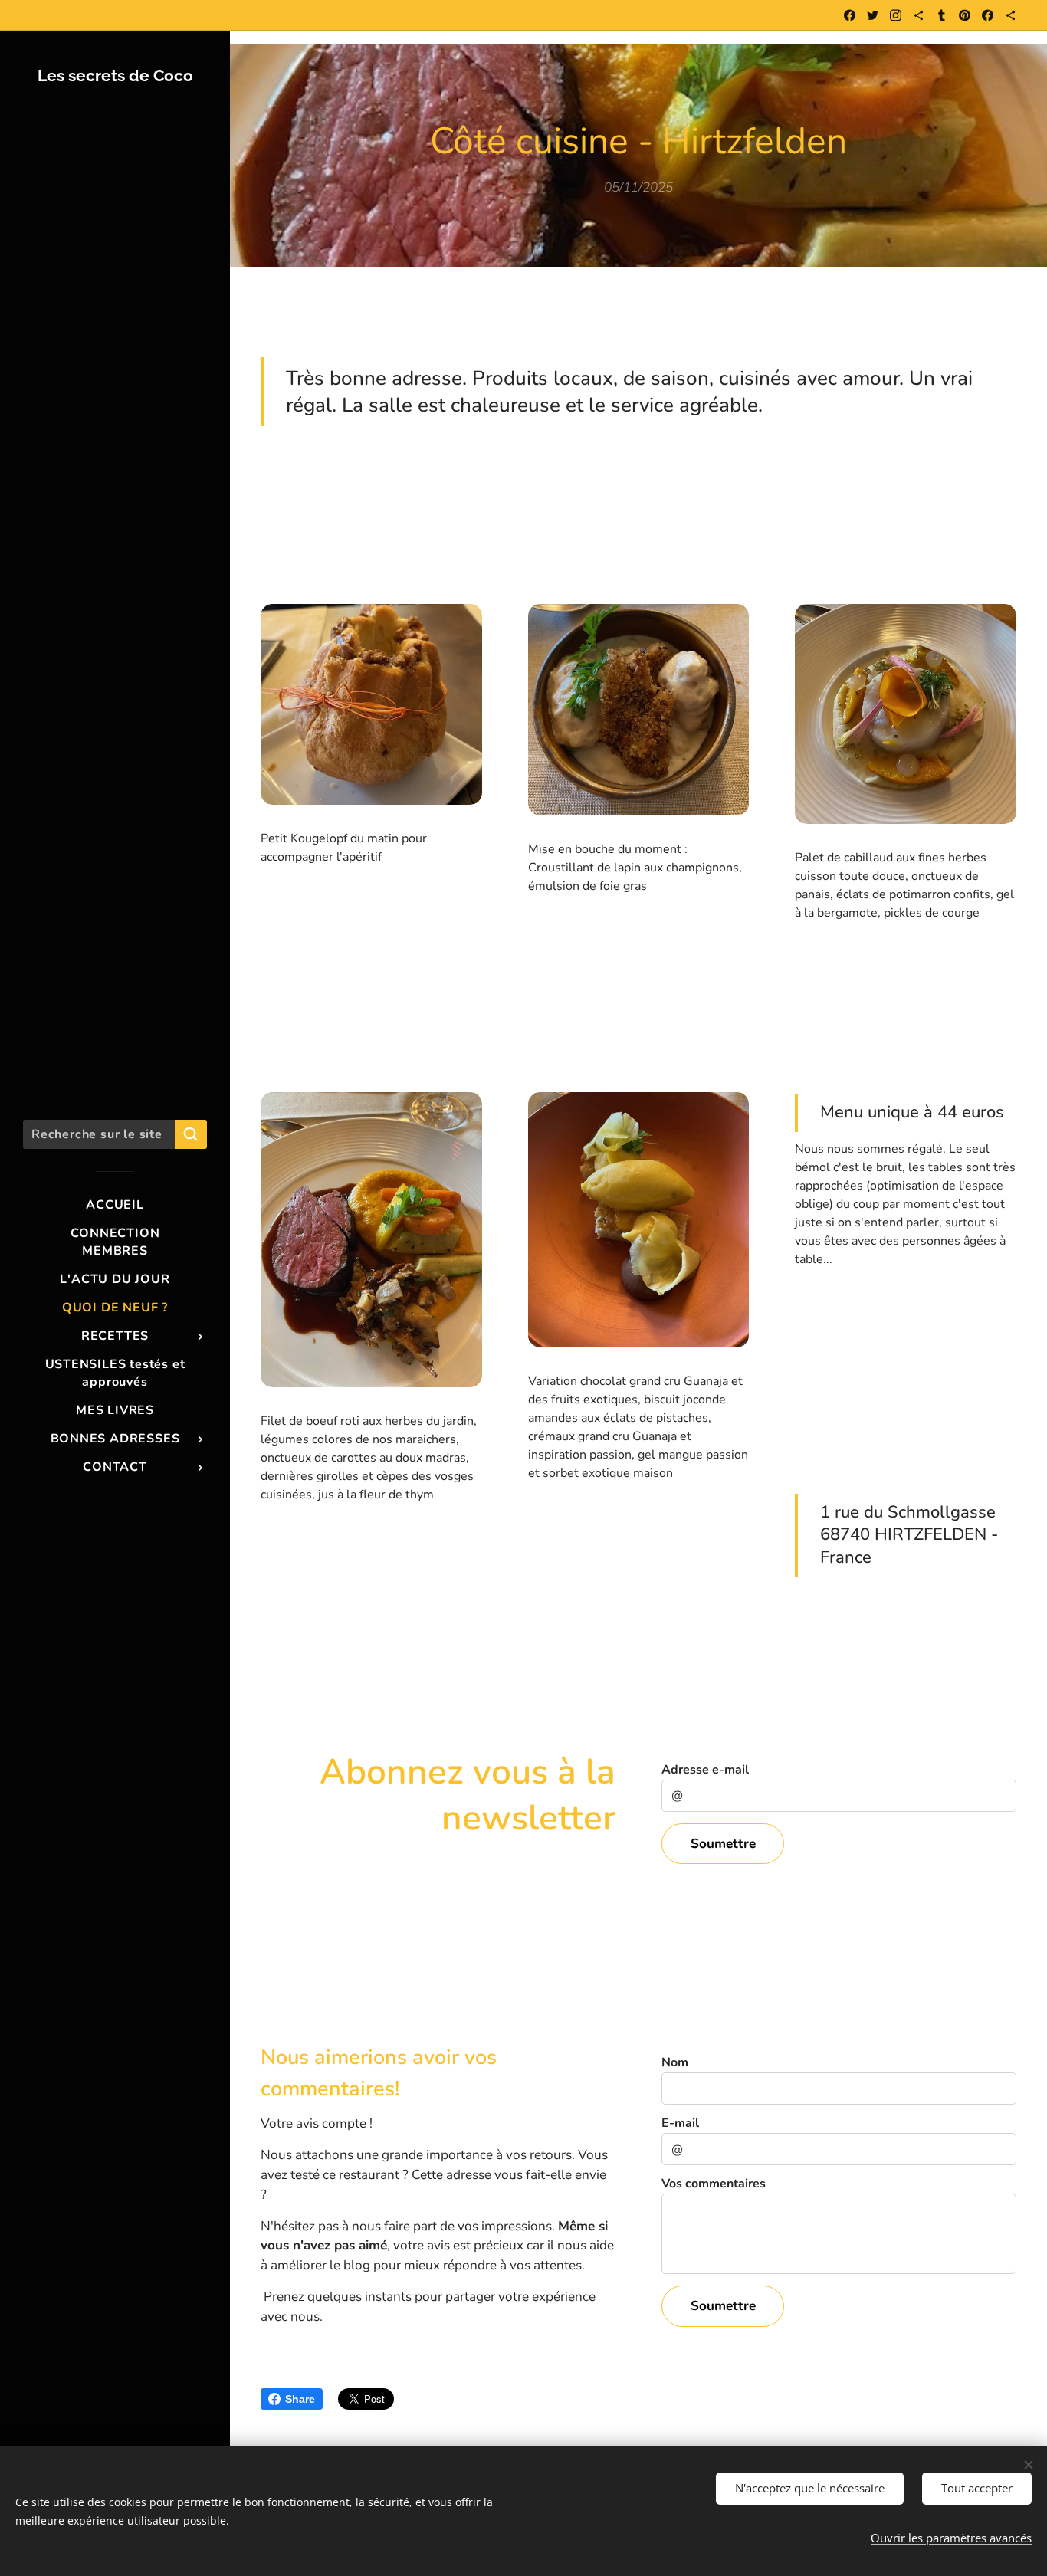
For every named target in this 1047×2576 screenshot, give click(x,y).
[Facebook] (850, 15)
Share (300, 2399)
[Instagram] (896, 15)
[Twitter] (873, 15)
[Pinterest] (965, 15)
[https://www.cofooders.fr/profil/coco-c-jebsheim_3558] (1011, 15)
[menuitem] (115, 1205)
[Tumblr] (942, 15)
